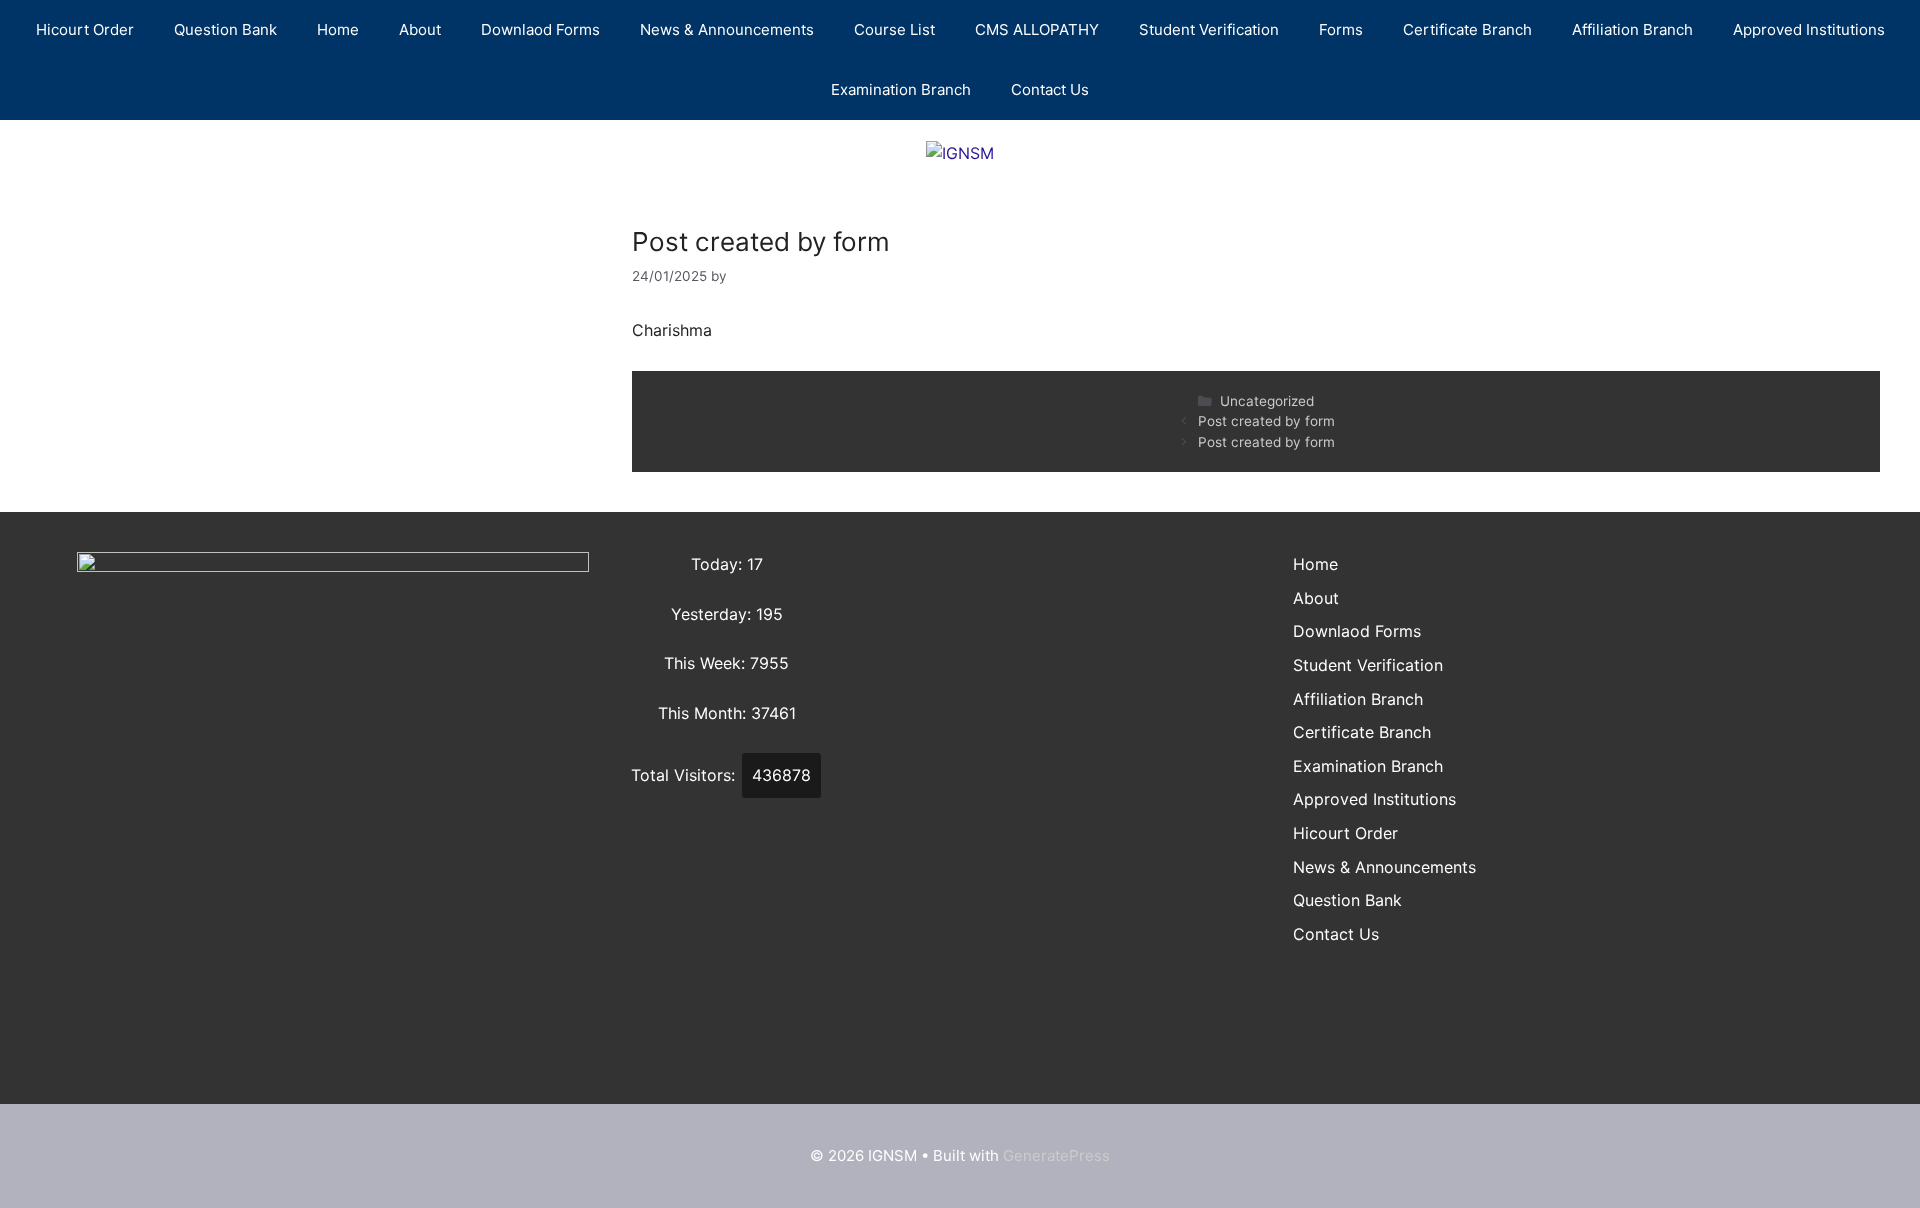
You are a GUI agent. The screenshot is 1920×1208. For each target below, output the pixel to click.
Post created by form (1266, 421)
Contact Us (1050, 89)
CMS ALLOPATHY (1037, 29)
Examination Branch (901, 89)
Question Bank (225, 29)
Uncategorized (1267, 401)
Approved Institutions (1809, 29)
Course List (894, 29)
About (420, 29)
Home (338, 29)
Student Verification (1209, 29)
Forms (1341, 29)
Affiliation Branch (1632, 29)
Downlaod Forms (540, 29)
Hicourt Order (85, 29)
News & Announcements (727, 29)
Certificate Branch (1467, 29)
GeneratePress (1056, 1155)
